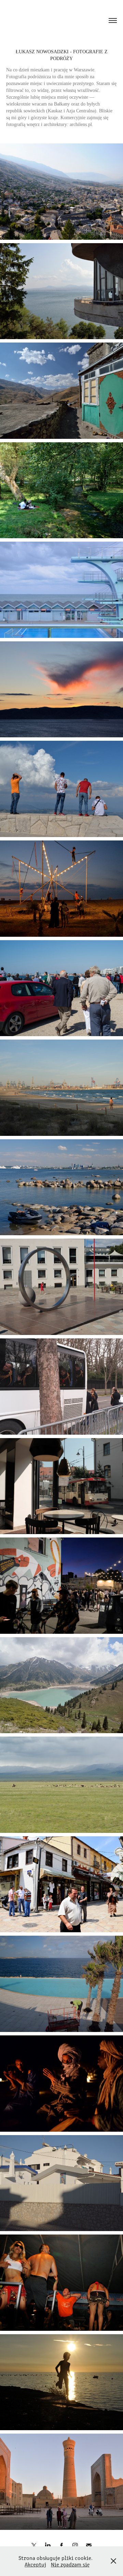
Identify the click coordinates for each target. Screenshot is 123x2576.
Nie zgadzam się (70, 2564)
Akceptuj (35, 2564)
